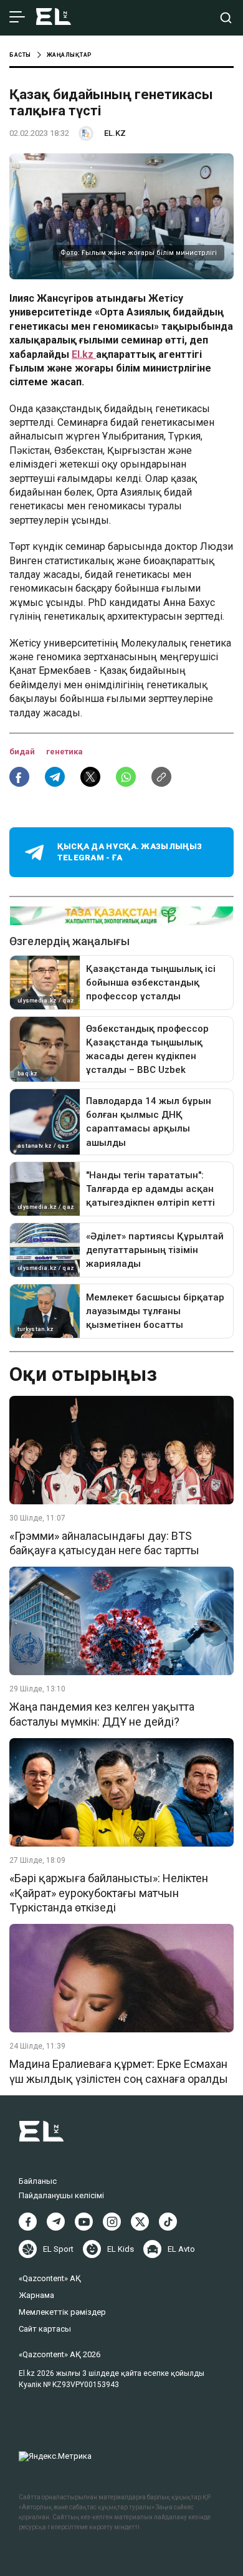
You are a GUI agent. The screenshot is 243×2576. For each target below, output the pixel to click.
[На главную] (54, 18)
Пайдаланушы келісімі (61, 2195)
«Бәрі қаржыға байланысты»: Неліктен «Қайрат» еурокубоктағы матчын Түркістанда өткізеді (109, 1893)
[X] (140, 2222)
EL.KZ (115, 133)
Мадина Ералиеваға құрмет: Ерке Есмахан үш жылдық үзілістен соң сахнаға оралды (119, 2071)
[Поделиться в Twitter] (90, 777)
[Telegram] (56, 2222)
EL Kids (121, 2249)
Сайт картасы (45, 2329)
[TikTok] (168, 2222)
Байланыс (38, 2181)
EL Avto (181, 2249)
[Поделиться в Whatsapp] (126, 777)
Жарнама (36, 2295)
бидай (23, 752)
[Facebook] (28, 2222)
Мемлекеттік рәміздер (62, 2312)
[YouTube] (84, 2222)
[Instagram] (112, 2222)
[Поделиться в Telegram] (55, 777)
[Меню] (17, 17)
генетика (64, 752)
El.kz (84, 354)
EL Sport (58, 2249)
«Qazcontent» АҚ (50, 2278)
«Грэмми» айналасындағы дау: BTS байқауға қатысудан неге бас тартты (104, 1543)
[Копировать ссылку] (161, 777)
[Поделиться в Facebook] (19, 777)
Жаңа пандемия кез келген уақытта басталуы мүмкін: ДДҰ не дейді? (102, 1714)
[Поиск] (226, 18)
